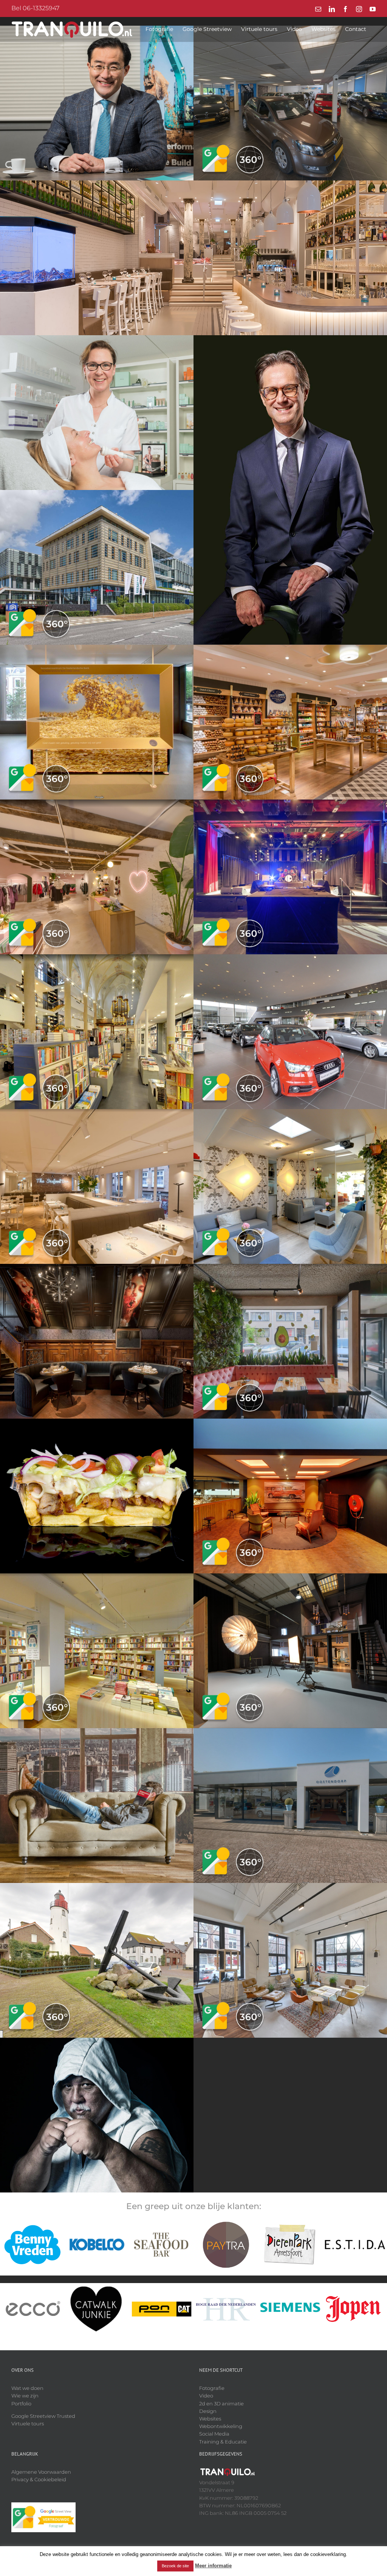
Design (208, 2411)
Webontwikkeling (221, 2426)
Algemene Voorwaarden (41, 2472)
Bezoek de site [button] (175, 2566)
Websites (210, 2419)
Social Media (214, 2434)
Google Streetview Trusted (43, 2416)
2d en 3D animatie (221, 2403)
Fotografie (212, 2388)
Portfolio (21, 2403)
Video (206, 2396)
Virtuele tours (28, 2423)
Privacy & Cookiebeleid (39, 2479)
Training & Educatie (223, 2442)
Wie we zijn (25, 2396)
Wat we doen (27, 2388)
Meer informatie (213, 2566)
